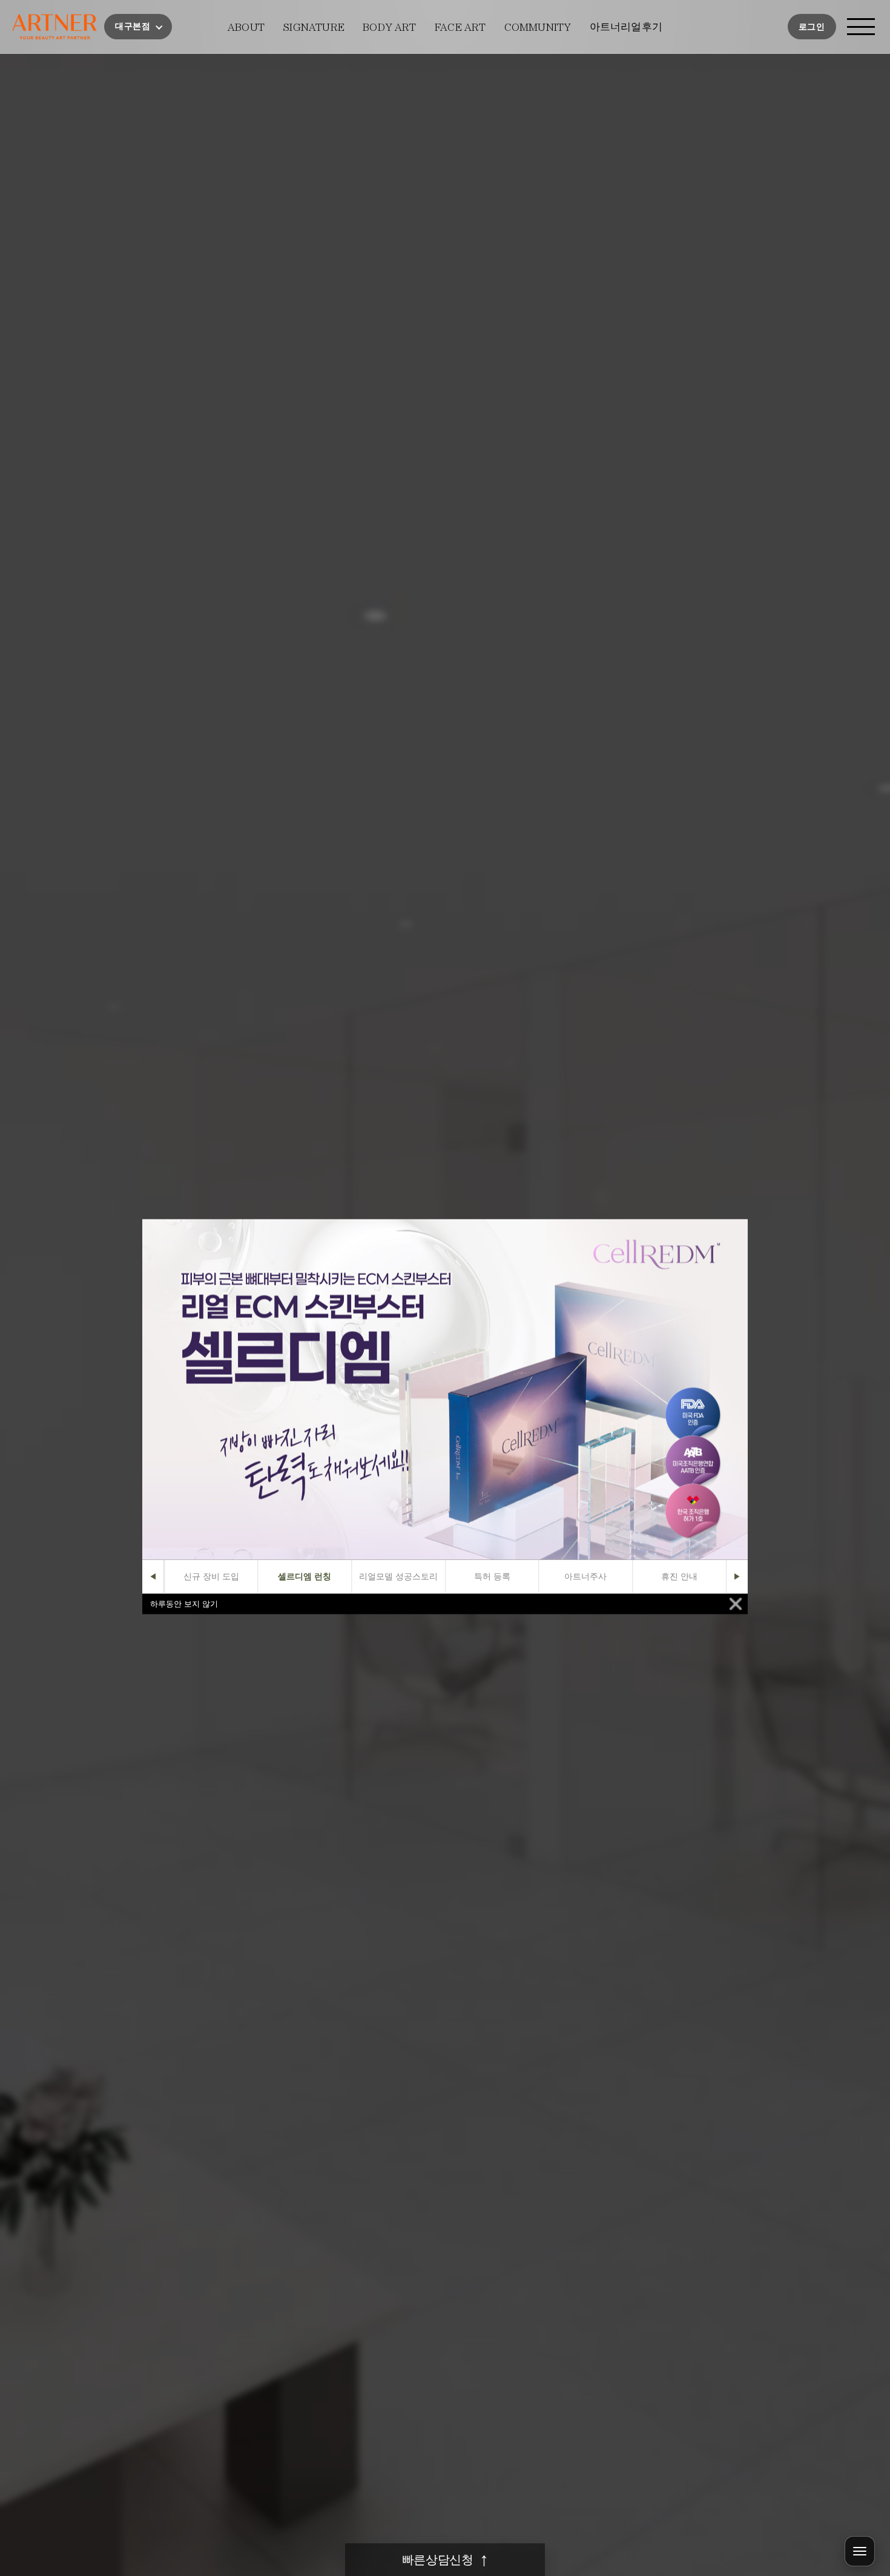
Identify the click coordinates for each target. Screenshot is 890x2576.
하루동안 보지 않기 (184, 1604)
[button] (138, 27)
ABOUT (246, 27)
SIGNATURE (314, 27)
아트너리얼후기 (626, 27)
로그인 (812, 27)
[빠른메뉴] (860, 2551)
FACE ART (460, 27)
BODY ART (389, 27)
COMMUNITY (538, 27)
